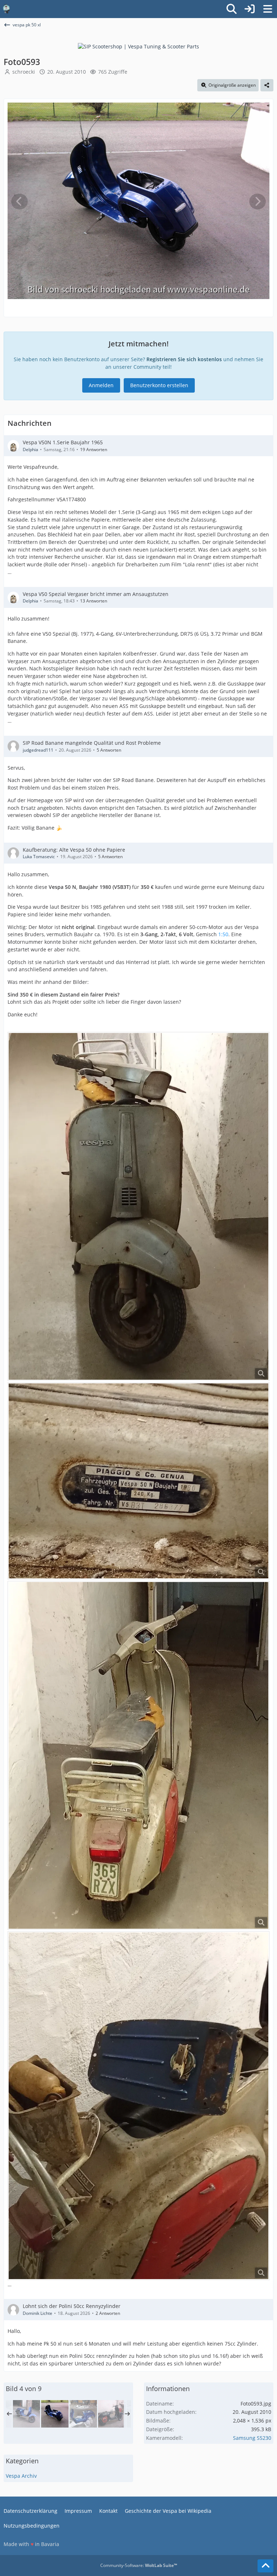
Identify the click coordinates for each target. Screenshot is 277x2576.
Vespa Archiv (21, 2476)
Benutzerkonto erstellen (159, 385)
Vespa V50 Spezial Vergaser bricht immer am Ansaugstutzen (96, 594)
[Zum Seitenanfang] (265, 2566)
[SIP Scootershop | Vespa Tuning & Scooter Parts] (138, 46)
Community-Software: (139, 2565)
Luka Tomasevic (39, 857)
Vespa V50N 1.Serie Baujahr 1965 (63, 442)
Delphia (30, 449)
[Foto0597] (26, 2414)
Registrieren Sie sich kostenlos (184, 359)
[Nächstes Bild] (258, 202)
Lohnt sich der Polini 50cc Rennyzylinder (72, 2306)
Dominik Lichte (38, 2313)
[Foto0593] (55, 2414)
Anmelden (101, 385)
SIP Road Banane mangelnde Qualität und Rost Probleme (92, 743)
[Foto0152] (112, 2414)
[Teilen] (267, 85)
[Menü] (268, 9)
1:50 (223, 934)
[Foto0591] (83, 2414)
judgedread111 (38, 750)
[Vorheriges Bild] (19, 202)
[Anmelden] (250, 9)
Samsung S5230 (252, 2438)
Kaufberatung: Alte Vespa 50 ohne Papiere (74, 850)
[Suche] (232, 9)
